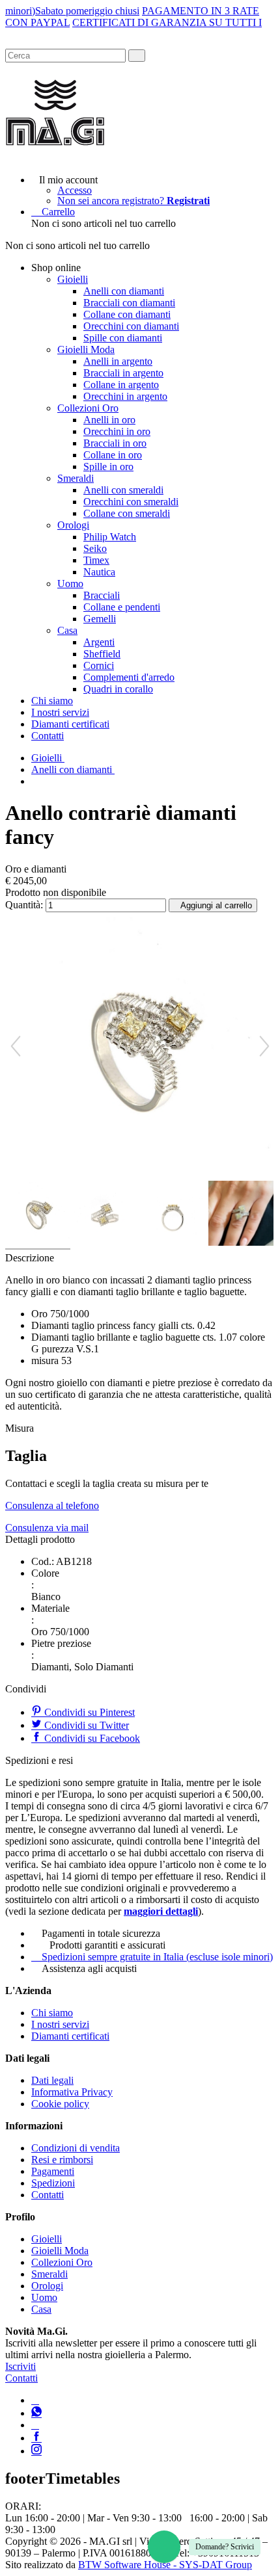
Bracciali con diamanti (129, 303)
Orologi (73, 525)
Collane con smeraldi (127, 513)
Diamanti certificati (70, 724)
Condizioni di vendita (76, 2148)
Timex (96, 560)
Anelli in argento (118, 361)
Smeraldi (76, 478)
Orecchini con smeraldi (131, 502)
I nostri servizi (60, 712)
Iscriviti (21, 2366)
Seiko (95, 548)
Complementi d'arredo (129, 677)
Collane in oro (113, 455)
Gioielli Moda (86, 349)
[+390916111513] (35, 2400)
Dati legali (52, 2080)
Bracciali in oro (115, 443)
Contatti (48, 736)
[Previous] (16, 1046)
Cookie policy (60, 2104)
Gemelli (100, 619)
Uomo (70, 584)
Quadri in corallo (118, 689)
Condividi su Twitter (85, 1725)
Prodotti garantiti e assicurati (107, 1945)
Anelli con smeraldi (123, 490)
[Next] (264, 1046)
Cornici (99, 665)
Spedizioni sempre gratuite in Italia (157, 1957)
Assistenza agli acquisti (89, 1968)
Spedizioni (53, 2183)
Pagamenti (53, 2171)
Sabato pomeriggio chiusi (87, 11)
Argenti (99, 642)
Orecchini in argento (125, 396)
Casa (67, 630)
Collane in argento (121, 385)
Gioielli (73, 279)
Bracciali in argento (123, 373)
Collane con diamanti (127, 314)
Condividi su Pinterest (88, 1712)
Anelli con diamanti (124, 291)
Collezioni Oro (88, 408)
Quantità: (24, 905)
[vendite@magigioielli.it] (35, 2425)
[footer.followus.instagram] (36, 2451)
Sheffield (102, 654)
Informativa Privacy (72, 2092)
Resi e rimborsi (62, 2160)
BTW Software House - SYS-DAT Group (165, 2565)
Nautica (99, 572)
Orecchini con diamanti (131, 326)
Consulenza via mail (47, 1528)
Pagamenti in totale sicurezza (101, 1933)
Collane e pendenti (122, 607)
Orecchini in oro (117, 431)
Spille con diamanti (123, 338)
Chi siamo (52, 701)
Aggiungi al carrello (216, 905)
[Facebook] (36, 2438)
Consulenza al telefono (52, 1505)
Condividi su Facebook (91, 1738)
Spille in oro (108, 467)
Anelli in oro (109, 420)
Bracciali (102, 595)
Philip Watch (110, 537)
